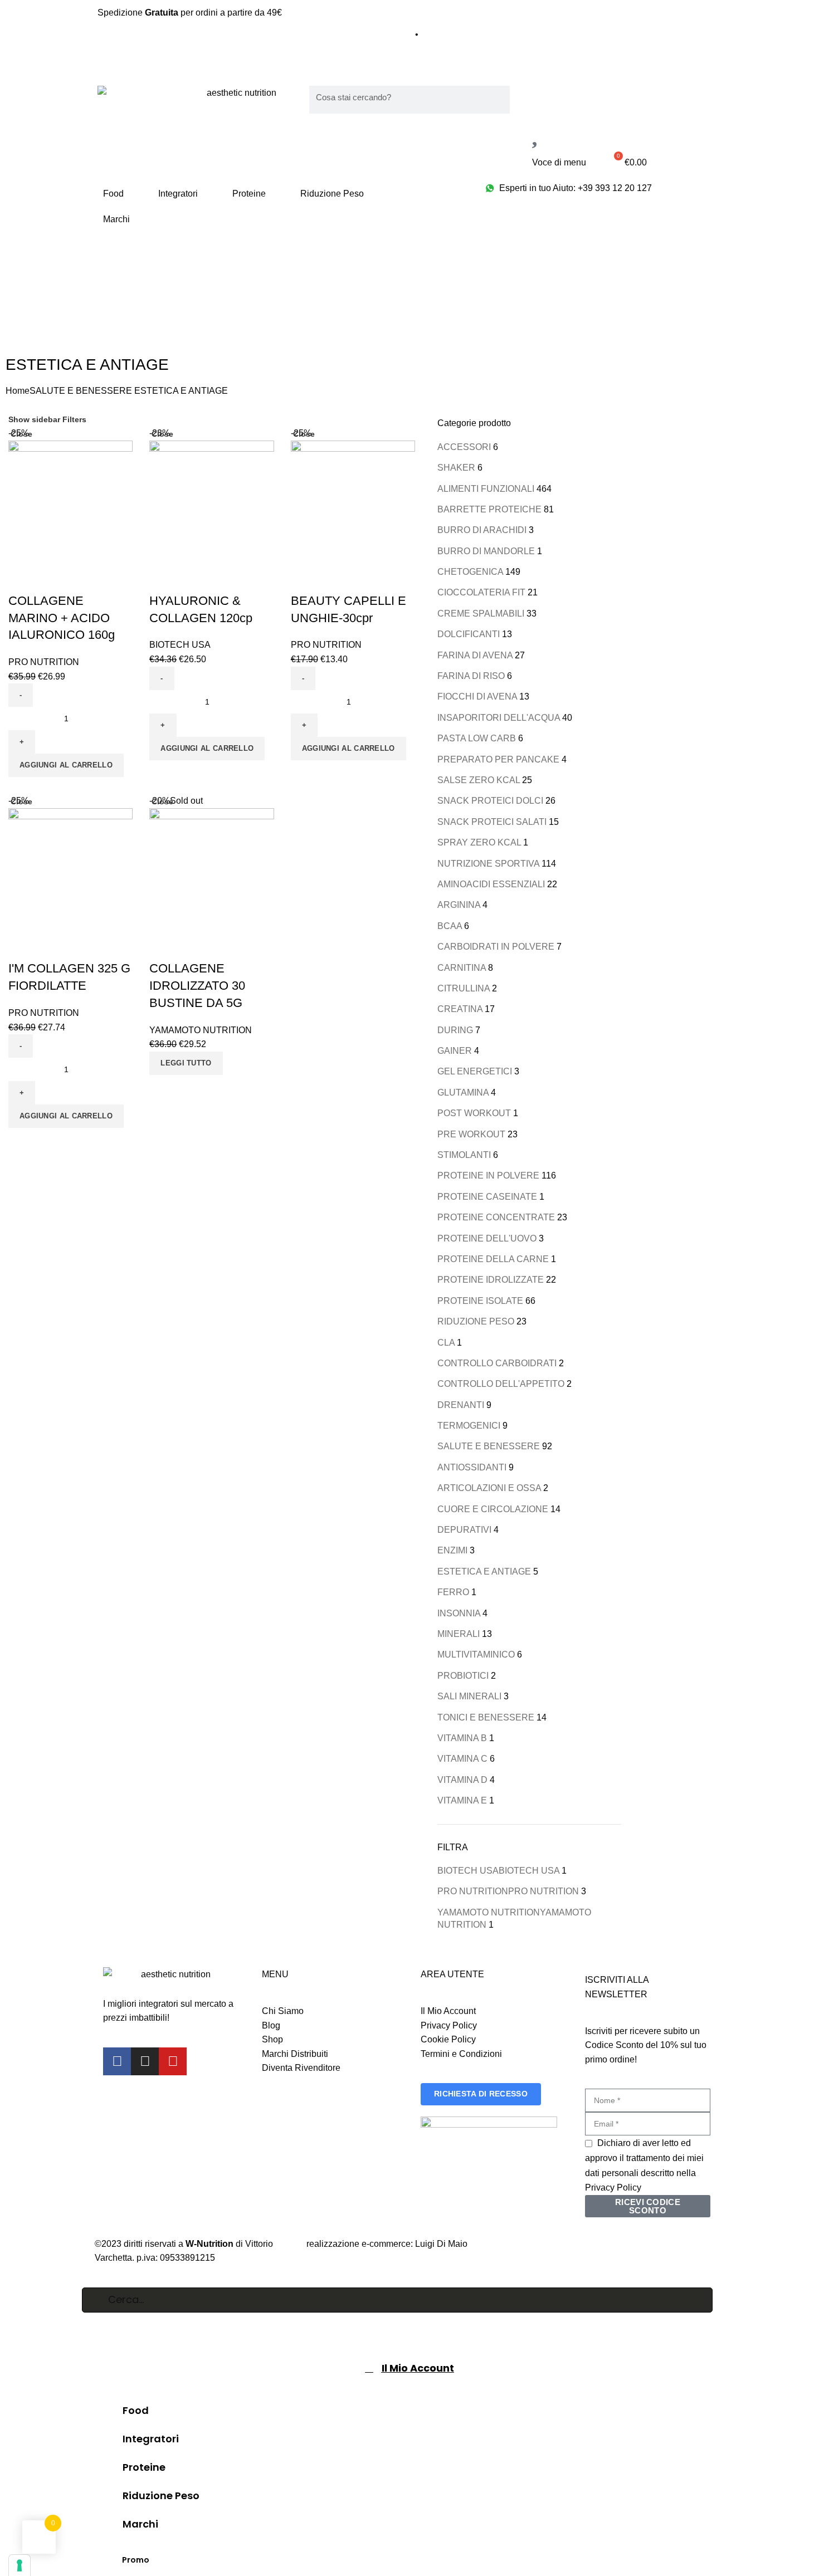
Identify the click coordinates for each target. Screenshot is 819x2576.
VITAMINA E (462, 1800)
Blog (271, 2025)
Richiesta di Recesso (481, 2094)
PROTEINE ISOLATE (480, 1301)
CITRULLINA (464, 988)
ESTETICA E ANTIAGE (484, 1571)
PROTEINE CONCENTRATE (496, 1217)
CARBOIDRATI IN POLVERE (496, 947)
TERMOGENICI (469, 1426)
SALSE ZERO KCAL (479, 780)
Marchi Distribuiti (295, 2054)
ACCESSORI (464, 447)
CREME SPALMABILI (481, 614)
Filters (74, 419)
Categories (40, 322)
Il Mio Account (448, 2011)
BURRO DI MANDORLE (486, 551)
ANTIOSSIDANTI (472, 1467)
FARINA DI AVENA (475, 655)
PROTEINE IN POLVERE (488, 1175)
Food (113, 194)
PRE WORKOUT (471, 1134)
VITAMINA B (462, 1738)
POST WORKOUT (474, 1113)
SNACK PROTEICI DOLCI (490, 801)
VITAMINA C (462, 1759)
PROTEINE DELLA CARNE (493, 1259)
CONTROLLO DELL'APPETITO (501, 1384)
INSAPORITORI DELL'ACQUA (499, 718)
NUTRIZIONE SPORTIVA (488, 864)
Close (21, 434)
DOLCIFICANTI (469, 634)
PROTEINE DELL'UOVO (487, 1238)
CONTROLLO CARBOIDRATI (497, 1363)
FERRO (453, 1592)
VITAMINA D (462, 1780)
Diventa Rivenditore (301, 2068)
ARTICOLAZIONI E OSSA (489, 1488)
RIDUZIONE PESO (476, 1321)
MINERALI (459, 1634)
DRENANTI (461, 1405)
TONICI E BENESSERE (486, 1717)
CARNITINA (462, 968)
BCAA (450, 926)
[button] (66, 765)
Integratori (178, 194)
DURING (455, 1030)
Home (18, 391)
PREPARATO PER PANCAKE (498, 759)
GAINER (455, 1051)
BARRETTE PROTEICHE (489, 509)
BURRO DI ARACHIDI (482, 530)
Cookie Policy (448, 2039)
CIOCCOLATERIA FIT (481, 592)
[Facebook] (117, 2061)
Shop (272, 2039)
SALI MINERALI (469, 1696)
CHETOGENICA (470, 572)
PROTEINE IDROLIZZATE (491, 1280)
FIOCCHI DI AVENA (477, 696)
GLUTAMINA (463, 1093)
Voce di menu (559, 162)
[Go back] (22, 268)
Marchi (116, 219)
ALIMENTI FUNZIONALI (486, 489)
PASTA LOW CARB (477, 738)
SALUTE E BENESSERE (81, 391)
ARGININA (459, 905)
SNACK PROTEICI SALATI (492, 822)
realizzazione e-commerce (359, 2244)
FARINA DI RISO (471, 676)
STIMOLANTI (464, 1155)
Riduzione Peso (332, 194)
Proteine (249, 194)
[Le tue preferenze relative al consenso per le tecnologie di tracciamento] (19, 2565)
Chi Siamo (283, 2011)
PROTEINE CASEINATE (487, 1197)
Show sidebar (34, 419)
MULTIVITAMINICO (476, 1654)
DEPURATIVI (464, 1530)
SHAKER (456, 468)
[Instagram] (145, 2061)
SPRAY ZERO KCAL (479, 842)
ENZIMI (452, 1550)
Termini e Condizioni (461, 2054)
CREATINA (460, 1009)
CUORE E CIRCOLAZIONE (493, 1509)
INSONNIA (459, 1613)
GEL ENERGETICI (475, 1071)
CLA (446, 1343)
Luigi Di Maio (441, 2244)
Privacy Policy (449, 2025)
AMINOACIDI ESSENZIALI (491, 884)
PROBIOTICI (463, 1676)
